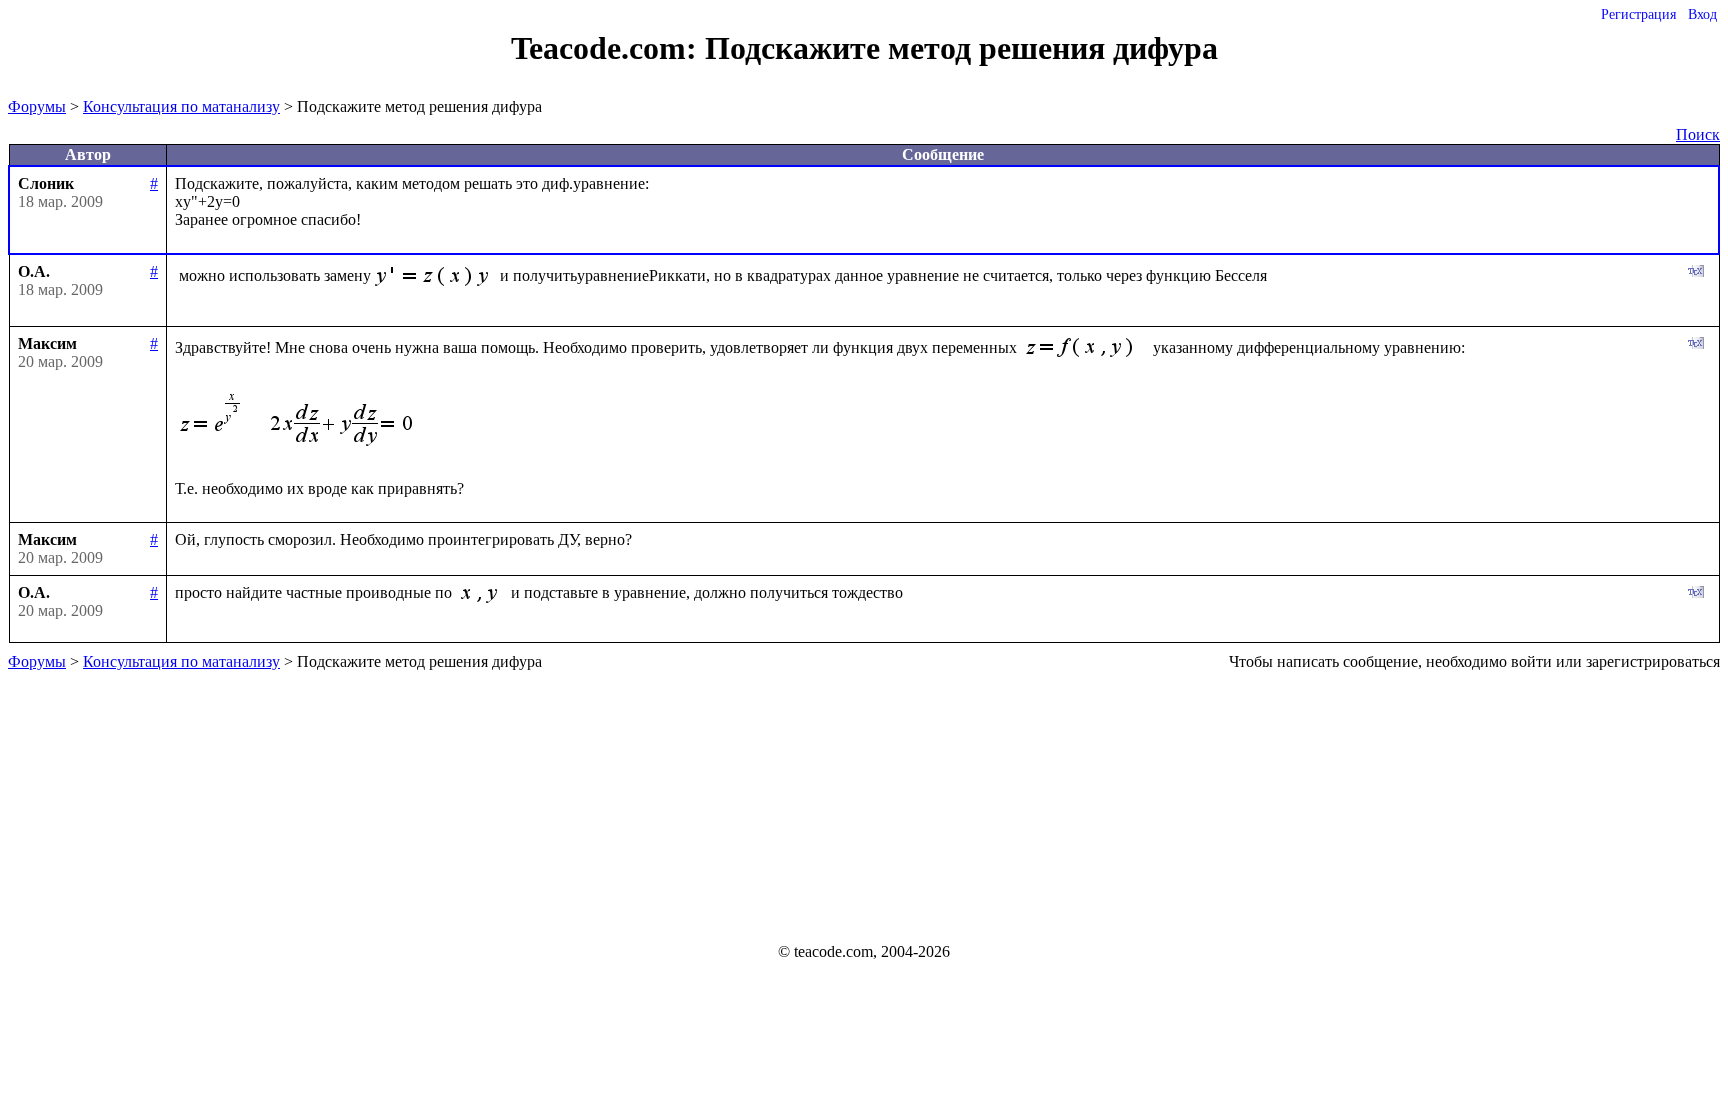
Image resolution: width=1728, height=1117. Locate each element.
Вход (1702, 14)
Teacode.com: (608, 48)
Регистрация (1638, 14)
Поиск (1698, 134)
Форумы (37, 106)
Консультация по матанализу (181, 106)
